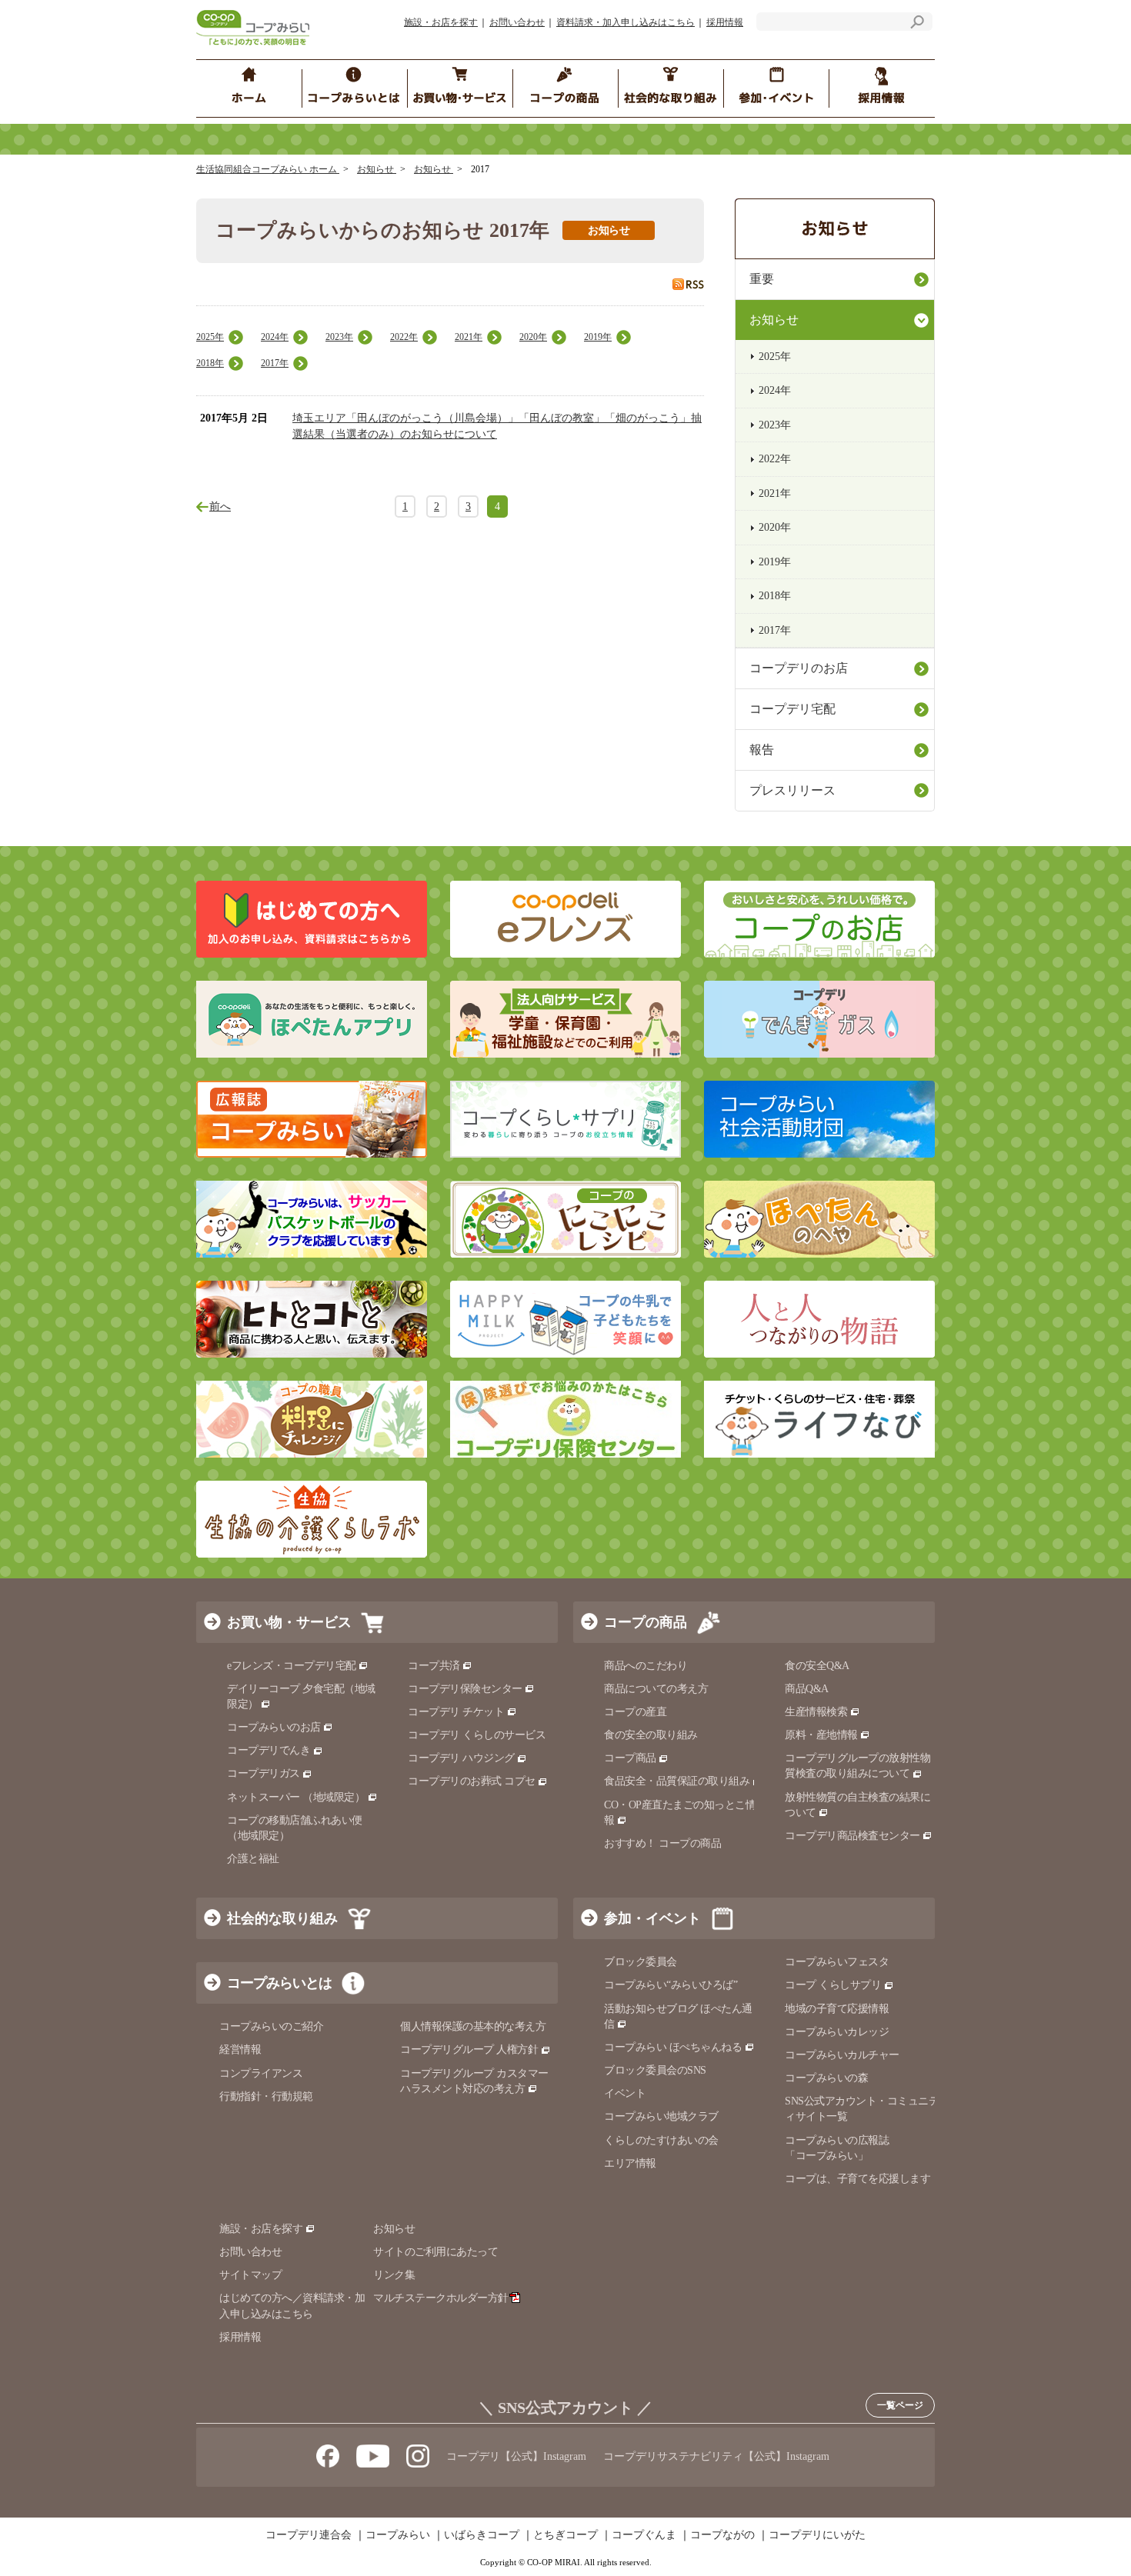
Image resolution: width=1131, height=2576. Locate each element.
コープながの (722, 2535)
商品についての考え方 (656, 1689)
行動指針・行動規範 (266, 2096)
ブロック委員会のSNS (655, 2070)
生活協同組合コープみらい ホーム (268, 169)
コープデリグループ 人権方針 (469, 2049)
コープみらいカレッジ (837, 2032)
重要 (762, 279)
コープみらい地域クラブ (661, 2116)
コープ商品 (630, 1758)
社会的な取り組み (282, 1918)
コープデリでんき (269, 1750)
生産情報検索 (816, 1712)
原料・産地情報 (821, 1735)
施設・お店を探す (441, 22)
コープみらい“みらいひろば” (671, 1985)
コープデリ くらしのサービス (477, 1735)
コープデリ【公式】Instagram (516, 2456)
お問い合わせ (517, 22)
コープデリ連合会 (309, 2535)
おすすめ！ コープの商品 (662, 1843)
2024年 (275, 337)
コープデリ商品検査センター (852, 1836)
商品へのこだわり (646, 1666)
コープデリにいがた (817, 2535)
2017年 (275, 363)
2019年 (598, 337)
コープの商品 (646, 1622)
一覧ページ (900, 2405)
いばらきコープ (482, 2535)
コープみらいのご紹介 (271, 2026)
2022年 (404, 337)
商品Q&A (807, 1689)
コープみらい (398, 2535)
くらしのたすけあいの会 (661, 2140)
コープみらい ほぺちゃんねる (673, 2047)
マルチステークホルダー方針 (441, 2298)
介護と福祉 (253, 1859)
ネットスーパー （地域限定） (296, 1797)
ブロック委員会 (641, 1962)
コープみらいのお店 (274, 1727)
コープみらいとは (279, 1983)
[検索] (917, 24)
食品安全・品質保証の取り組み (677, 1781)
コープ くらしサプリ (833, 1985)
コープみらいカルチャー (842, 2055)
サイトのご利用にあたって (435, 2252)
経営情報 (240, 2049)
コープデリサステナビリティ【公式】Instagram (716, 2456)
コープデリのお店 (799, 668)
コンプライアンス (261, 2073)
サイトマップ (250, 2275)
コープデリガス (264, 1773)
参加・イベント (652, 1918)
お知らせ (377, 169)
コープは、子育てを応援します (857, 2179)
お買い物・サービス (289, 1622)
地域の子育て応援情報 (837, 2009)
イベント (625, 2093)
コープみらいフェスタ (837, 1962)
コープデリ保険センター (465, 1689)
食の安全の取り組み (651, 1735)
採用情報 (725, 22)
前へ (220, 507)
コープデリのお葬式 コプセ (472, 1781)
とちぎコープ (565, 2535)
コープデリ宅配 (792, 709)
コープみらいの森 (826, 2078)
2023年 (339, 337)
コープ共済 (434, 1666)
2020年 (533, 337)
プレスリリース (792, 790)
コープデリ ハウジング (461, 1758)
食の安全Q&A (817, 1666)
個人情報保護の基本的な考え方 (473, 2026)
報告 (762, 750)
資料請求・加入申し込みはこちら (626, 22)
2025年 (210, 337)
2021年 (469, 337)
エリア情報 (630, 2163)
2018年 (210, 363)
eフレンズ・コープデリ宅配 (292, 1666)
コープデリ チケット (456, 1712)
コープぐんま (644, 2535)
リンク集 (394, 2275)
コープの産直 (635, 1712)
